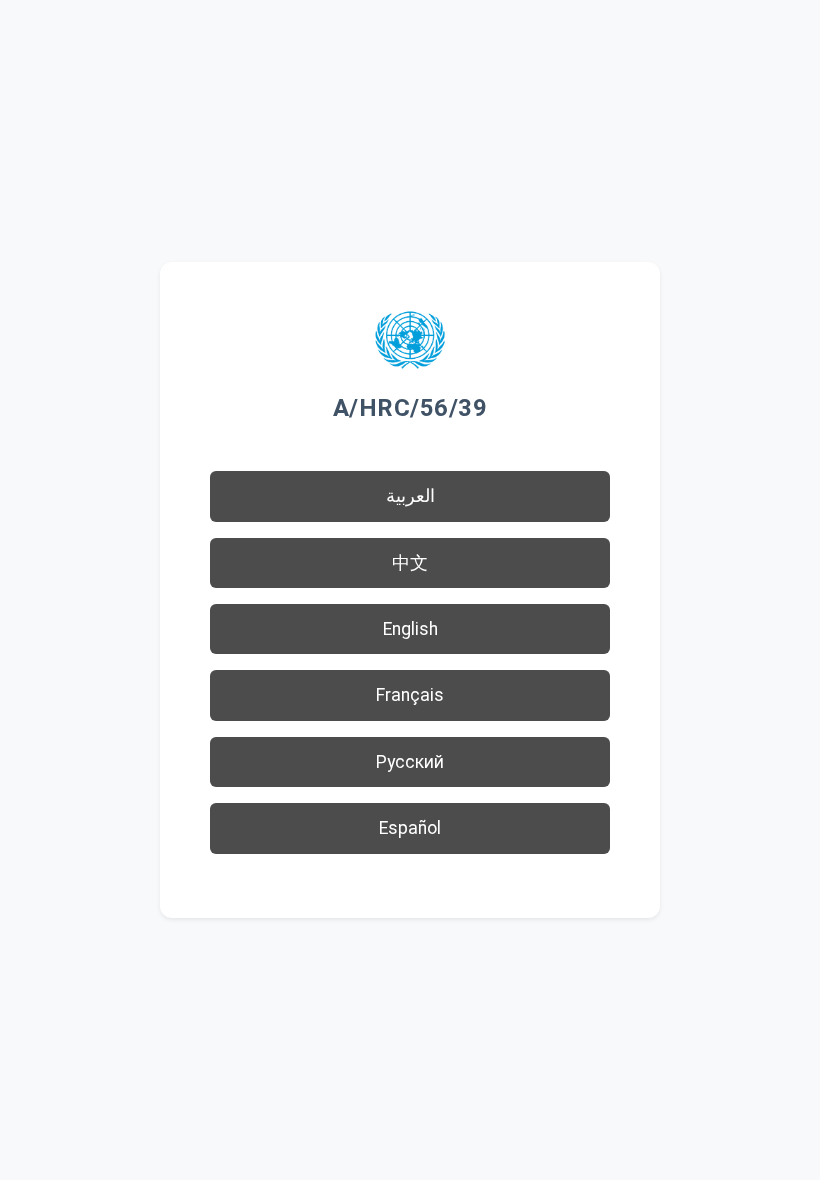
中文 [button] (410, 563)
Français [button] (410, 695)
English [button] (410, 629)
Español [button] (410, 828)
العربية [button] (410, 496)
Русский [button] (410, 762)
